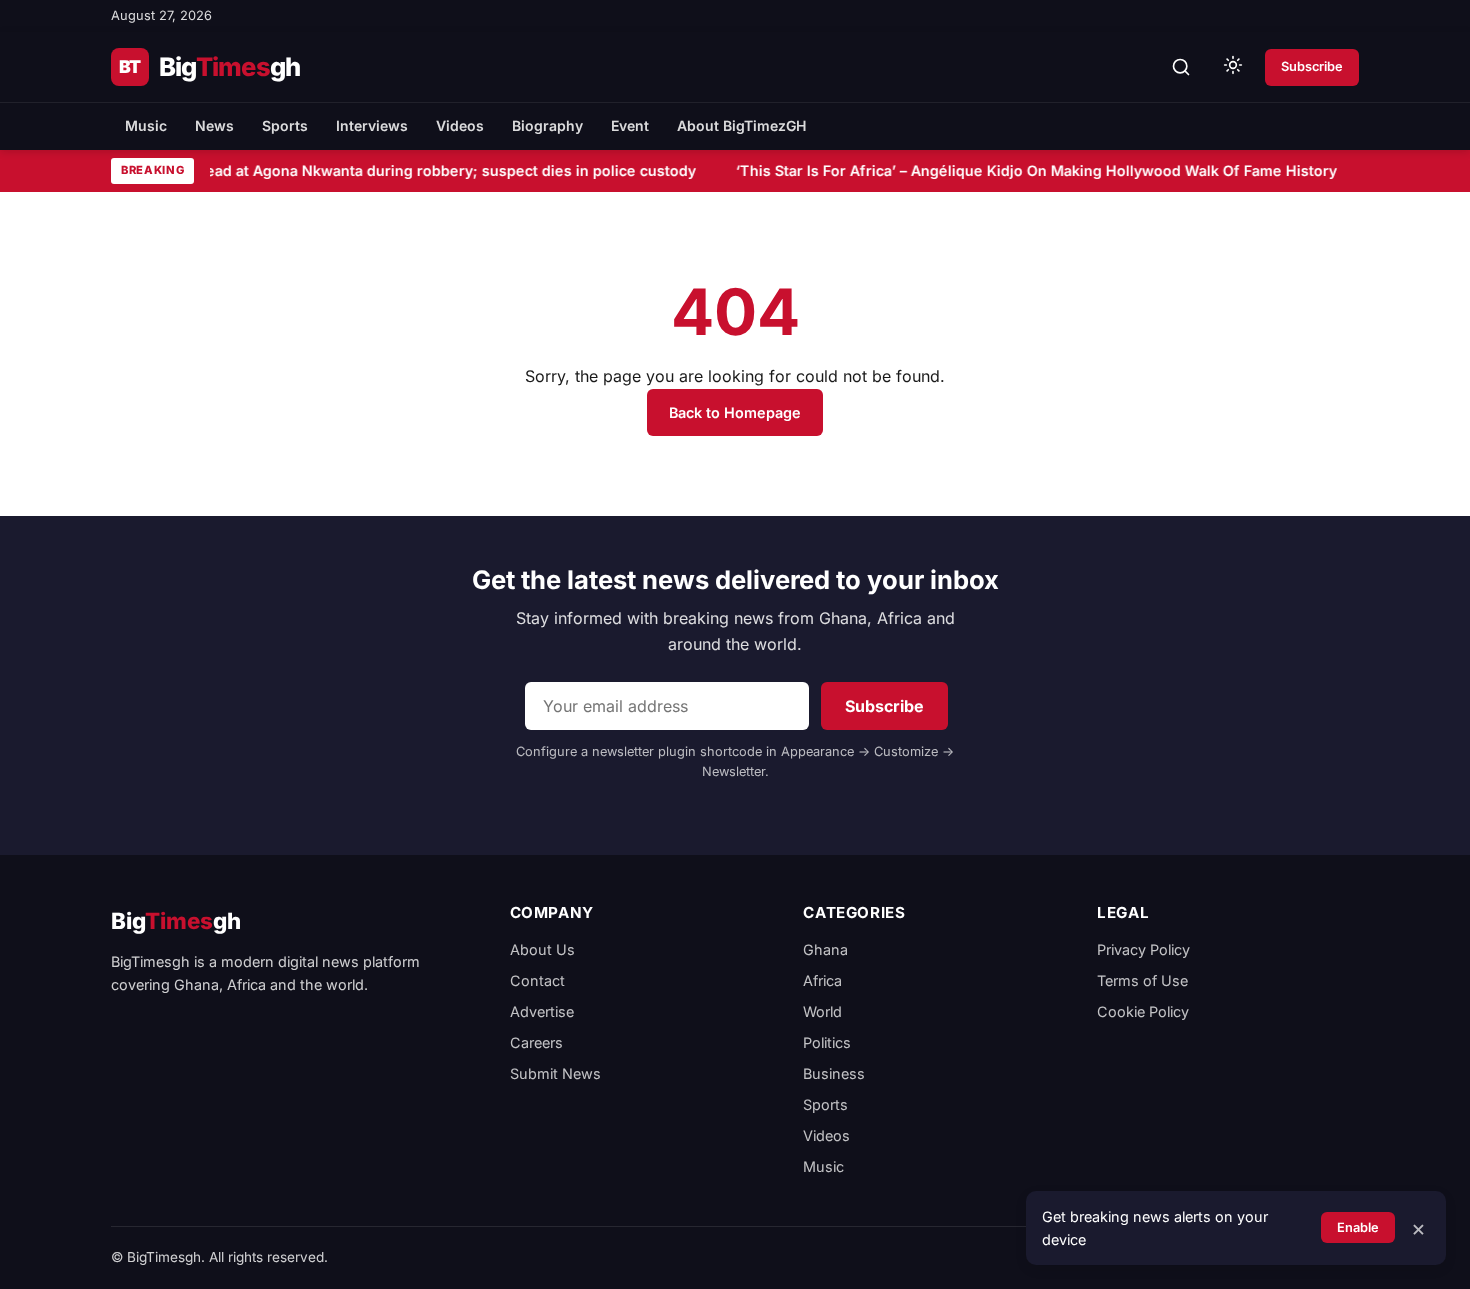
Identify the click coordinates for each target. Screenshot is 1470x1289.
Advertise (542, 1011)
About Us (542, 949)
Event (630, 125)
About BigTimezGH (741, 125)
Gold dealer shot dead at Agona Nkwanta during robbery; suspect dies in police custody (382, 170)
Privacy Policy (1143, 949)
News (214, 125)
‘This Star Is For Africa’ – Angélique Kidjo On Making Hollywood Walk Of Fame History (1032, 170)
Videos (460, 125)
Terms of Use (1142, 980)
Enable (1358, 1227)
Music (146, 125)
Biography (547, 125)
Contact (537, 980)
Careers (536, 1042)
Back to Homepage (735, 412)
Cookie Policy (1143, 1011)
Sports (285, 125)
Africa (822, 980)
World (822, 1011)
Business (834, 1073)
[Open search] (1181, 67)
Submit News (555, 1073)
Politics (827, 1042)
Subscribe (1312, 66)
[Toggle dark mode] (1233, 67)
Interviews (372, 125)
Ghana (825, 949)
